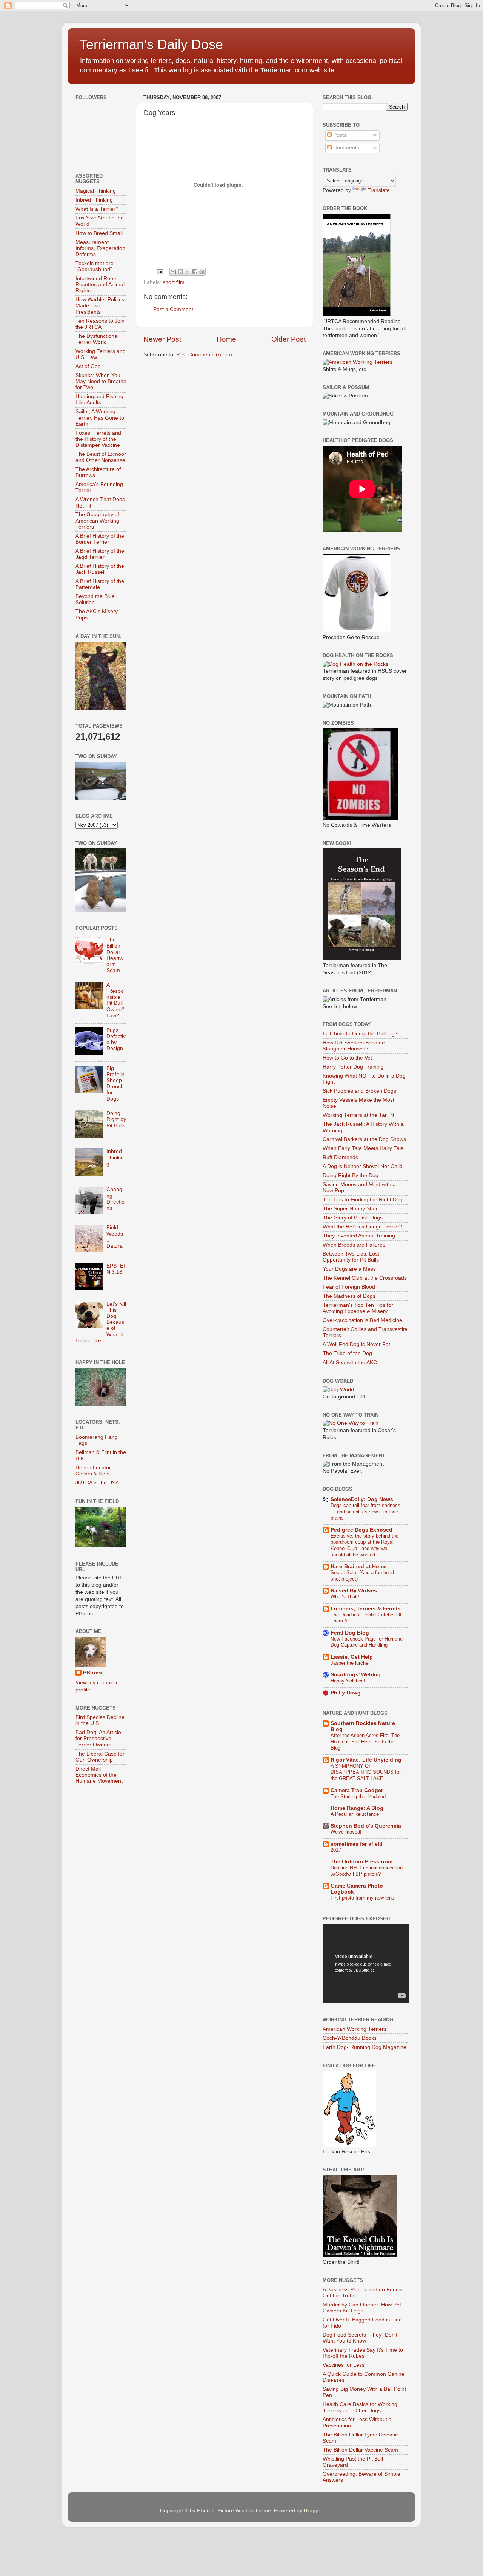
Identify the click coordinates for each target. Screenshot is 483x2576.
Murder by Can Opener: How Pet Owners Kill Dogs (362, 2308)
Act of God (88, 366)
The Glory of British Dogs (353, 1218)
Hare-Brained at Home (359, 1566)
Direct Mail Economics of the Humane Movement (99, 1775)
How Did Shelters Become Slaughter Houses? (354, 1046)
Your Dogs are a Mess (349, 1269)
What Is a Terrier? (97, 209)
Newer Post (162, 339)
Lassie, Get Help (352, 1657)
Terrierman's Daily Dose (151, 44)
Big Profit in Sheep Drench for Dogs (115, 1084)
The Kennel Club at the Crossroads (365, 1278)
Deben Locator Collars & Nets (93, 1471)
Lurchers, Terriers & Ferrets (366, 1609)
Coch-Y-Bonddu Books (350, 2038)
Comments (345, 148)
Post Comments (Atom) (204, 355)
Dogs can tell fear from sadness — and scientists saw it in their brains (365, 1512)
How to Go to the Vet (347, 1058)
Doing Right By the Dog (351, 1175)
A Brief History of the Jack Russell (100, 569)
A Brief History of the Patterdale (100, 584)
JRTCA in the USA (97, 1483)
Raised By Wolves (354, 1591)
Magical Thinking (96, 191)
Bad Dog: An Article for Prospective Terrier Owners (98, 1738)
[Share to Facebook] (195, 272)
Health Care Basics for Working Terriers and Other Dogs (360, 2407)
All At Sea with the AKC (350, 1362)
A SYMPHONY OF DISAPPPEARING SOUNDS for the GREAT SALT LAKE (366, 1772)
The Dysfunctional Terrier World (97, 339)
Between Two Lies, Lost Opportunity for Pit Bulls (351, 1257)
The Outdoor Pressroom (361, 1862)
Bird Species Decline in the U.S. (100, 1720)
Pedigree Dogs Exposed (361, 1530)
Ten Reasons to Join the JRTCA (100, 324)
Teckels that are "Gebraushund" (95, 266)
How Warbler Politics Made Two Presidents (100, 306)
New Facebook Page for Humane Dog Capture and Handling (367, 1642)
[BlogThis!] (180, 272)
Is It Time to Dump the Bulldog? (360, 1034)
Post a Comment (173, 309)
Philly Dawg (346, 1693)
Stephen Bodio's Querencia (366, 1826)
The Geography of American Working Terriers (97, 521)
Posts (339, 135)
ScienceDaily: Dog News (362, 1499)
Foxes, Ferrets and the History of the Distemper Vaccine (98, 439)
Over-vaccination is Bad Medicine (362, 1320)
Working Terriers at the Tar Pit (358, 1115)
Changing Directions (115, 1199)
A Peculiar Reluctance (355, 1814)
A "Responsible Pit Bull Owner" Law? (115, 1000)
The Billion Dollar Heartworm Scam (115, 955)
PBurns (92, 1673)
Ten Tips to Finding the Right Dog (363, 1200)
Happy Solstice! (348, 1681)
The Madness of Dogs (349, 1296)
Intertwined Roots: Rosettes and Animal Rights (100, 284)
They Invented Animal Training (359, 1236)
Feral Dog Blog (350, 1633)
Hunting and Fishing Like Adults (99, 399)
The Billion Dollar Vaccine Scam (360, 2450)
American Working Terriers (355, 2029)
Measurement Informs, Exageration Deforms (100, 248)
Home (226, 339)
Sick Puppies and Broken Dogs (359, 1091)
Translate (379, 190)
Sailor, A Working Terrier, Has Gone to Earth (100, 418)
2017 (336, 1850)
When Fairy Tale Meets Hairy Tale (363, 1148)
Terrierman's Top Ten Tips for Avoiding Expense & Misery (358, 1308)
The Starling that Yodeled (358, 1796)
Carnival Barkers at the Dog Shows (364, 1139)
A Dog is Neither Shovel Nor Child (363, 1166)
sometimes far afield (357, 1844)
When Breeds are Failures (354, 1245)
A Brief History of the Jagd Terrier (100, 554)
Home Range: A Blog (357, 1808)
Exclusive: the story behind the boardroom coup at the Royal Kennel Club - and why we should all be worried (365, 1545)
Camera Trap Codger (357, 1790)
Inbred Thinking (94, 200)
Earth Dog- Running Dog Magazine (365, 2047)
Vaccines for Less (344, 2365)
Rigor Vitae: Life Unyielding (366, 1760)
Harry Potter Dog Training (353, 1067)
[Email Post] (159, 271)
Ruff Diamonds (340, 1157)
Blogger (313, 2511)
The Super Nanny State (351, 1209)
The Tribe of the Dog (347, 1353)
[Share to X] (188, 272)
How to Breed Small (99, 233)
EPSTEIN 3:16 (116, 1269)
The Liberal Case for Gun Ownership (100, 1757)
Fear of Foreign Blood (349, 1287)
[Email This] (173, 272)
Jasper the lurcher (350, 1663)
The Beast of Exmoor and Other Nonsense (101, 457)
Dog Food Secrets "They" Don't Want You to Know (360, 2338)
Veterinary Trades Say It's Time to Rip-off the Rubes (363, 2353)
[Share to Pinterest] (202, 272)
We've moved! (346, 1832)
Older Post (288, 339)
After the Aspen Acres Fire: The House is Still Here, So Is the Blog (365, 1742)
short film (174, 282)
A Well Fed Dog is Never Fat (356, 1344)
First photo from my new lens (362, 1898)
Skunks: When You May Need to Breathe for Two (101, 381)
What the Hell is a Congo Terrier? (362, 1227)
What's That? (345, 1597)
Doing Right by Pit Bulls (116, 1119)
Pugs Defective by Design (116, 1040)
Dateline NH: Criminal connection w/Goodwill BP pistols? (367, 1871)
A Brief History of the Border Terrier (100, 539)
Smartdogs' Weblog (356, 1675)
